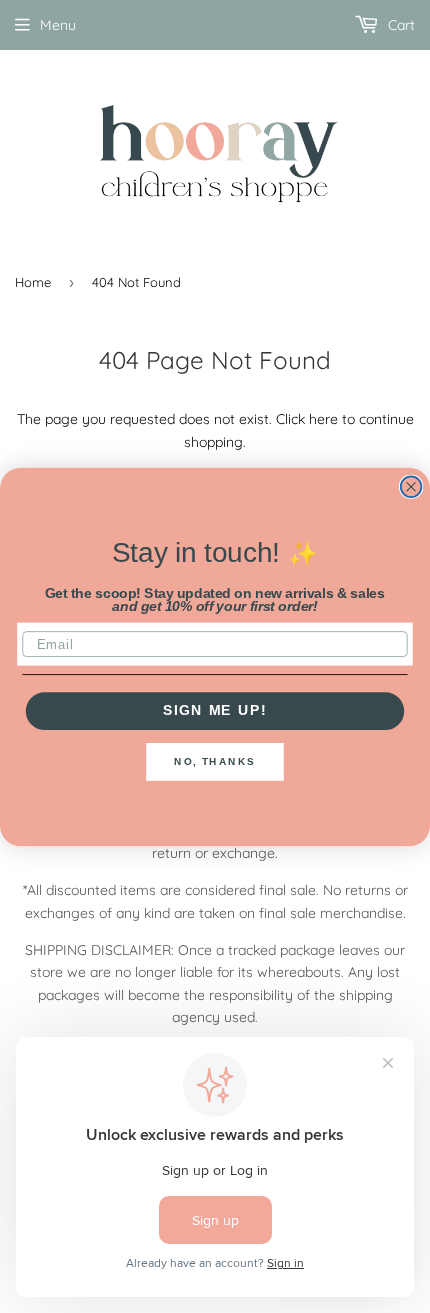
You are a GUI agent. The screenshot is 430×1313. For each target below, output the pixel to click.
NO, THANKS (215, 761)
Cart (399, 25)
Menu (58, 25)
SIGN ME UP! (215, 710)
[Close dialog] (411, 486)
